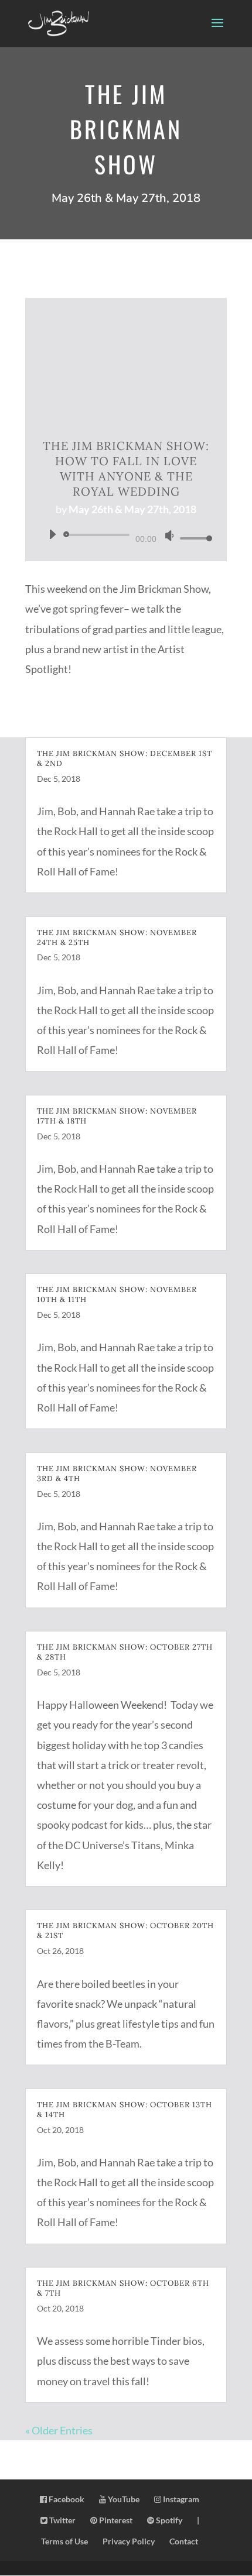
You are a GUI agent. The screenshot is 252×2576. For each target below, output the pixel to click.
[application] (126, 536)
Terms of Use (64, 2541)
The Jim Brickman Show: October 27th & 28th (125, 1652)
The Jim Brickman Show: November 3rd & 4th (117, 1474)
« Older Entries (59, 2430)
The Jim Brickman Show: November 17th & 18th (117, 1116)
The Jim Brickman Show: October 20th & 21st (125, 1931)
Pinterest (115, 2520)
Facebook (66, 2499)
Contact (184, 2541)
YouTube (123, 2499)
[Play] (52, 534)
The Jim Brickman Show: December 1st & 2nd (125, 758)
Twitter (62, 2520)
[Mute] (169, 535)
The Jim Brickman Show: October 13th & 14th (125, 2110)
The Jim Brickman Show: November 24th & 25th (117, 937)
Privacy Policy (129, 2541)
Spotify (168, 2520)
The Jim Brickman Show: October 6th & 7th (123, 2288)
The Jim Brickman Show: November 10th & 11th (117, 1294)
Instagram (180, 2499)
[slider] (193, 538)
